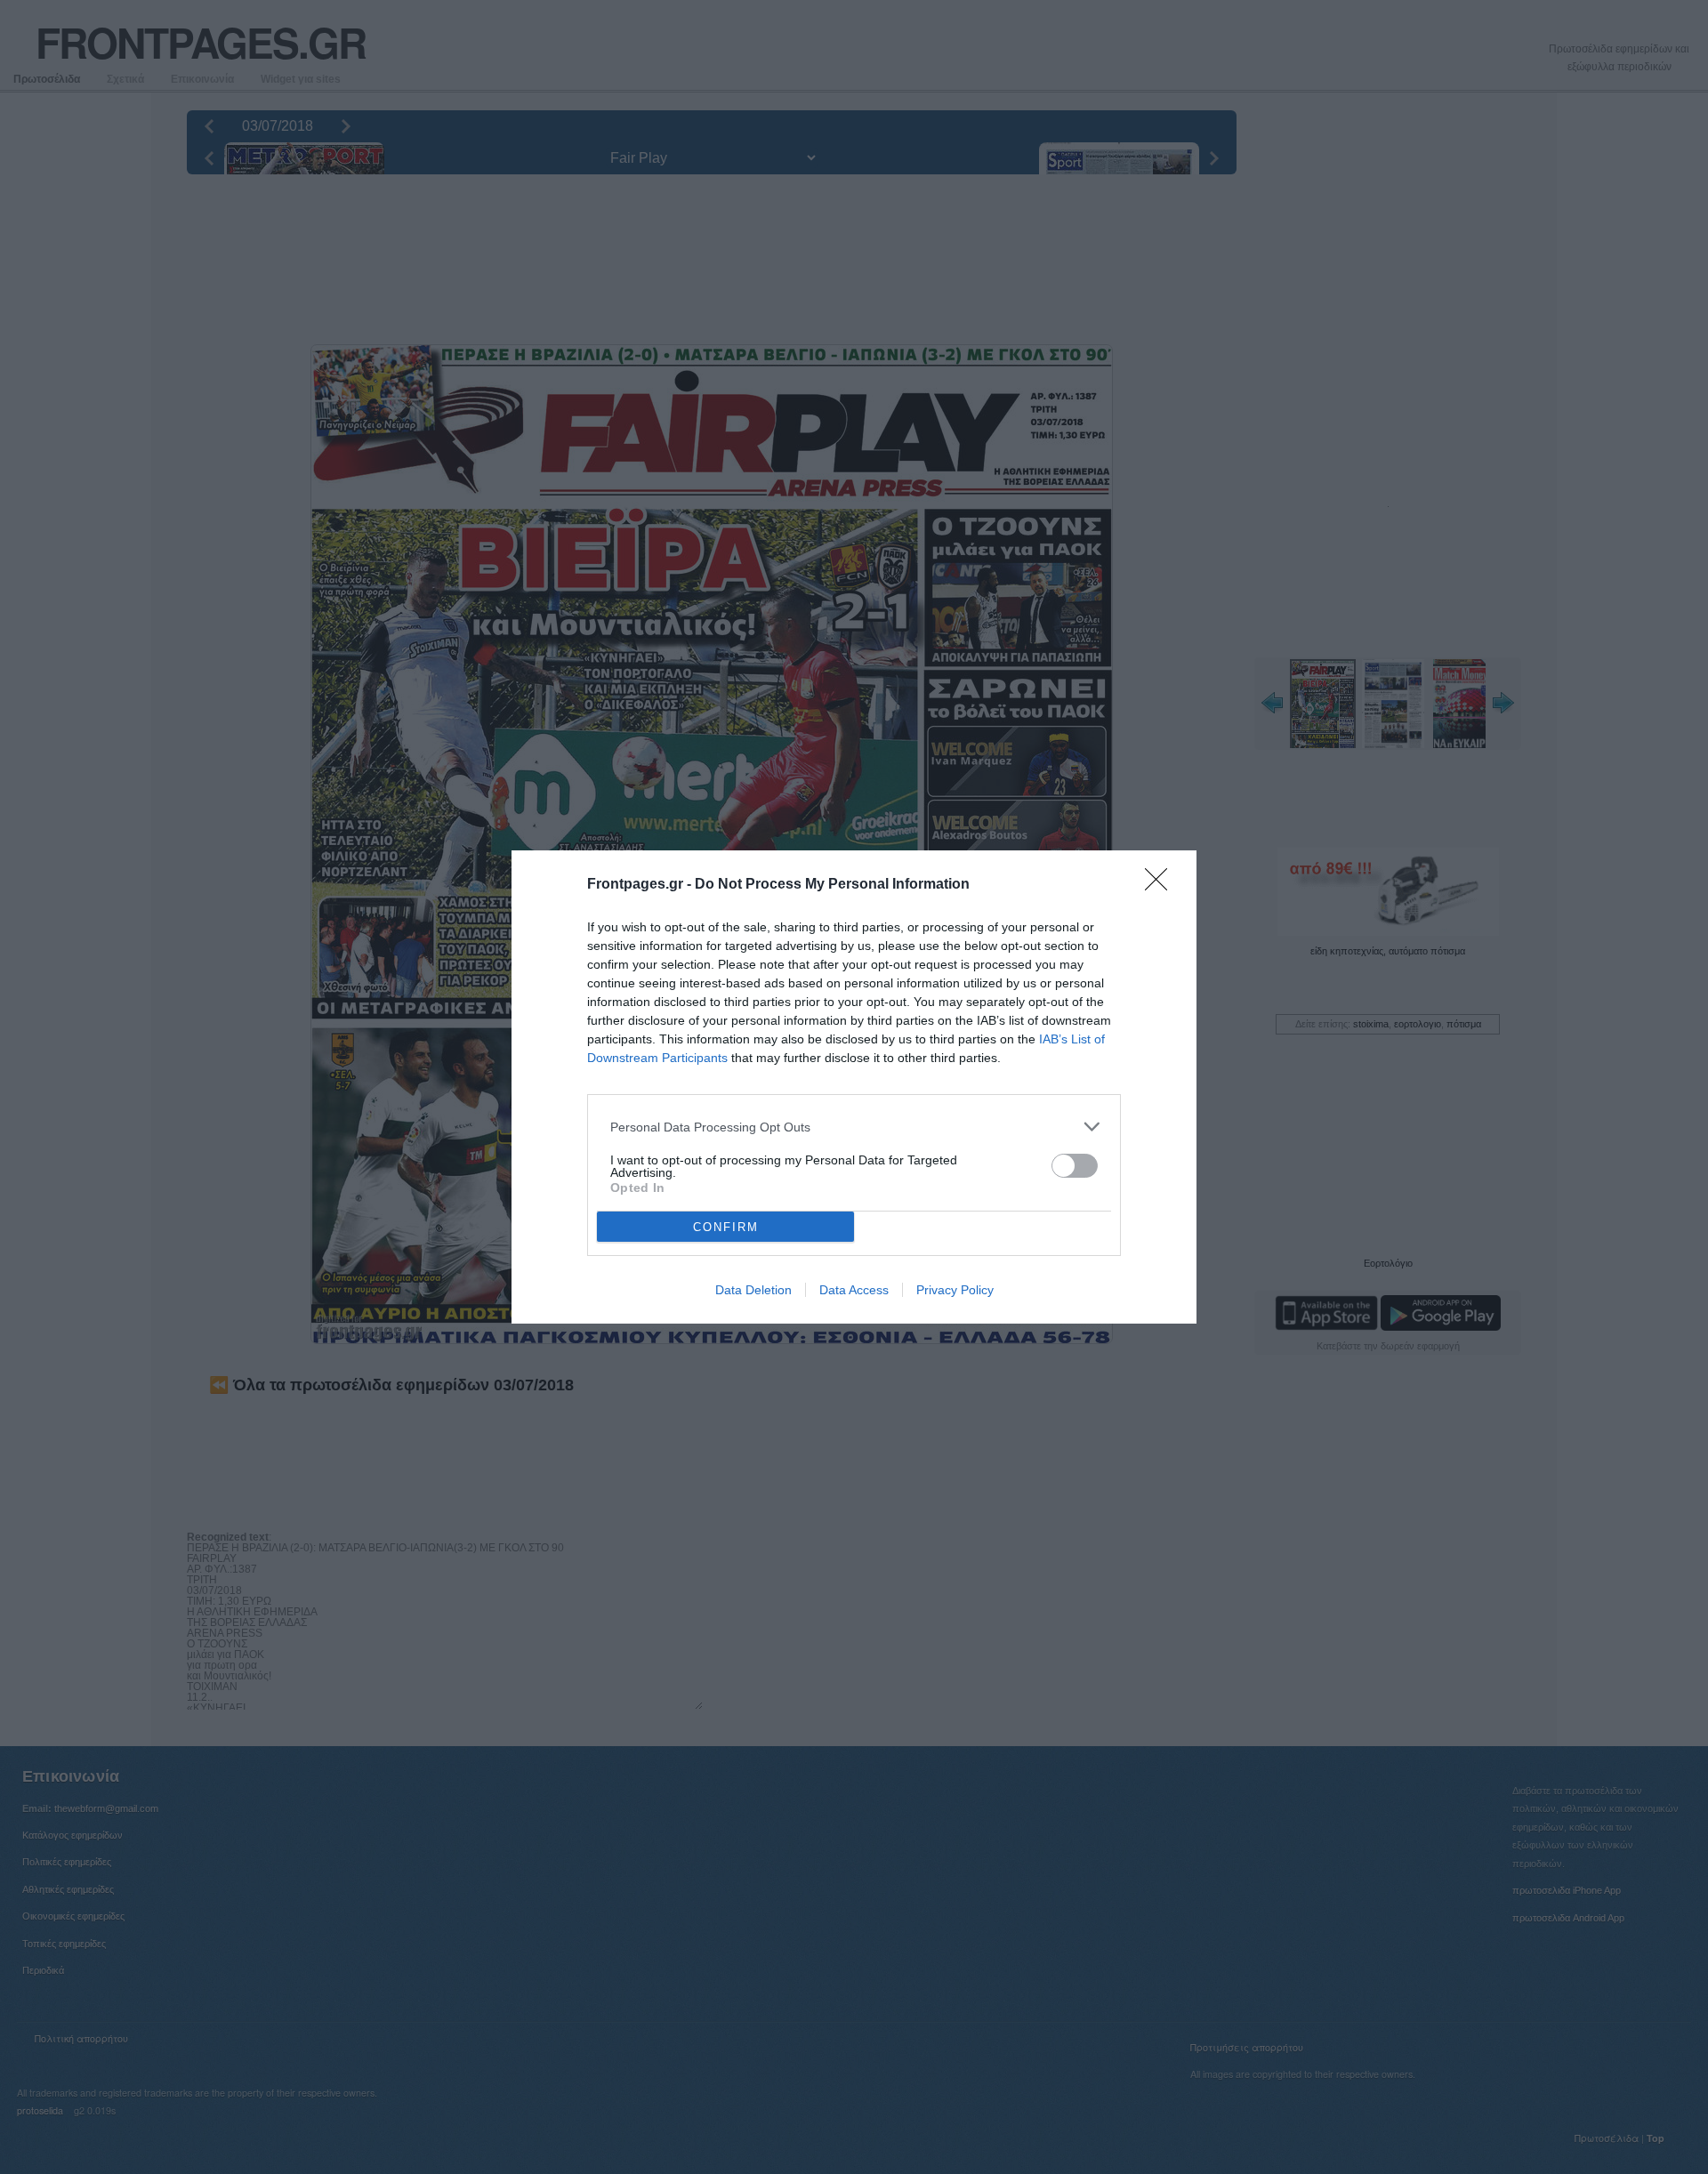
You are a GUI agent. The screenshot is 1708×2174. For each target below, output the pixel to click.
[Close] (1162, 885)
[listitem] (854, 1127)
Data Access (854, 1290)
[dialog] (854, 1087)
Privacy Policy (955, 1290)
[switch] (1075, 1166)
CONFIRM (726, 1227)
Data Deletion (753, 1290)
